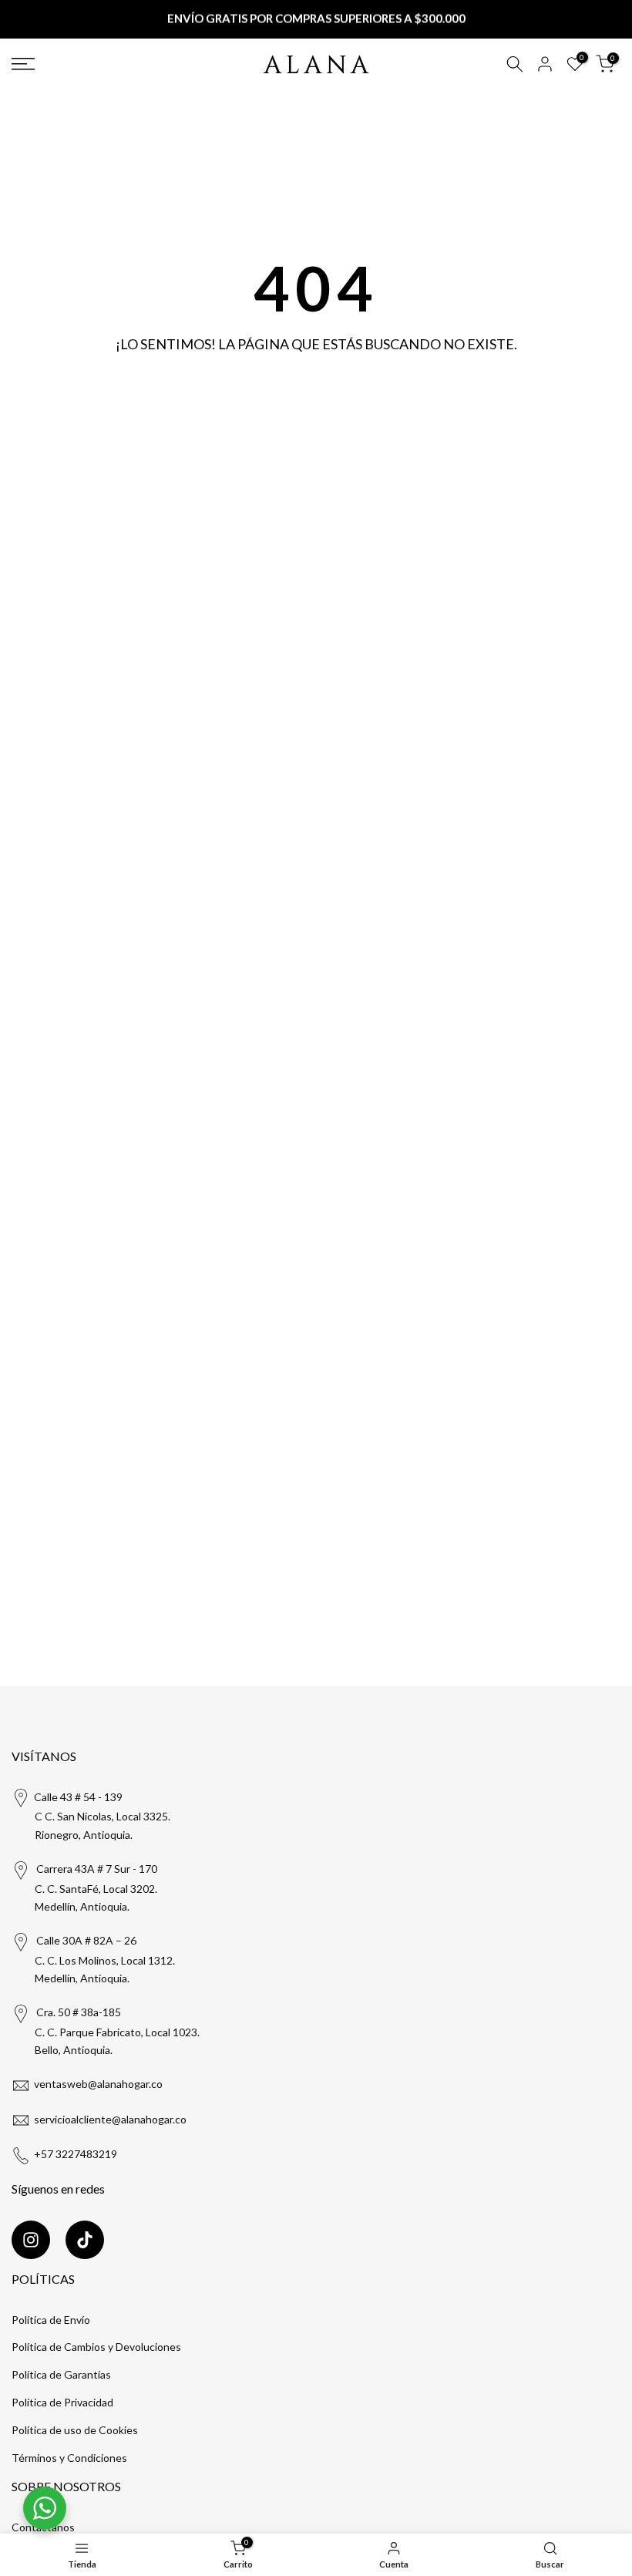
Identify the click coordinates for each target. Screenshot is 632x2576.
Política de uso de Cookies (75, 2430)
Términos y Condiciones (69, 2458)
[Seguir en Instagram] (31, 2240)
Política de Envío (51, 2320)
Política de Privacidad (62, 2402)
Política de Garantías (61, 2374)
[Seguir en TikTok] (85, 2240)
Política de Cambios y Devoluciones (96, 2347)
